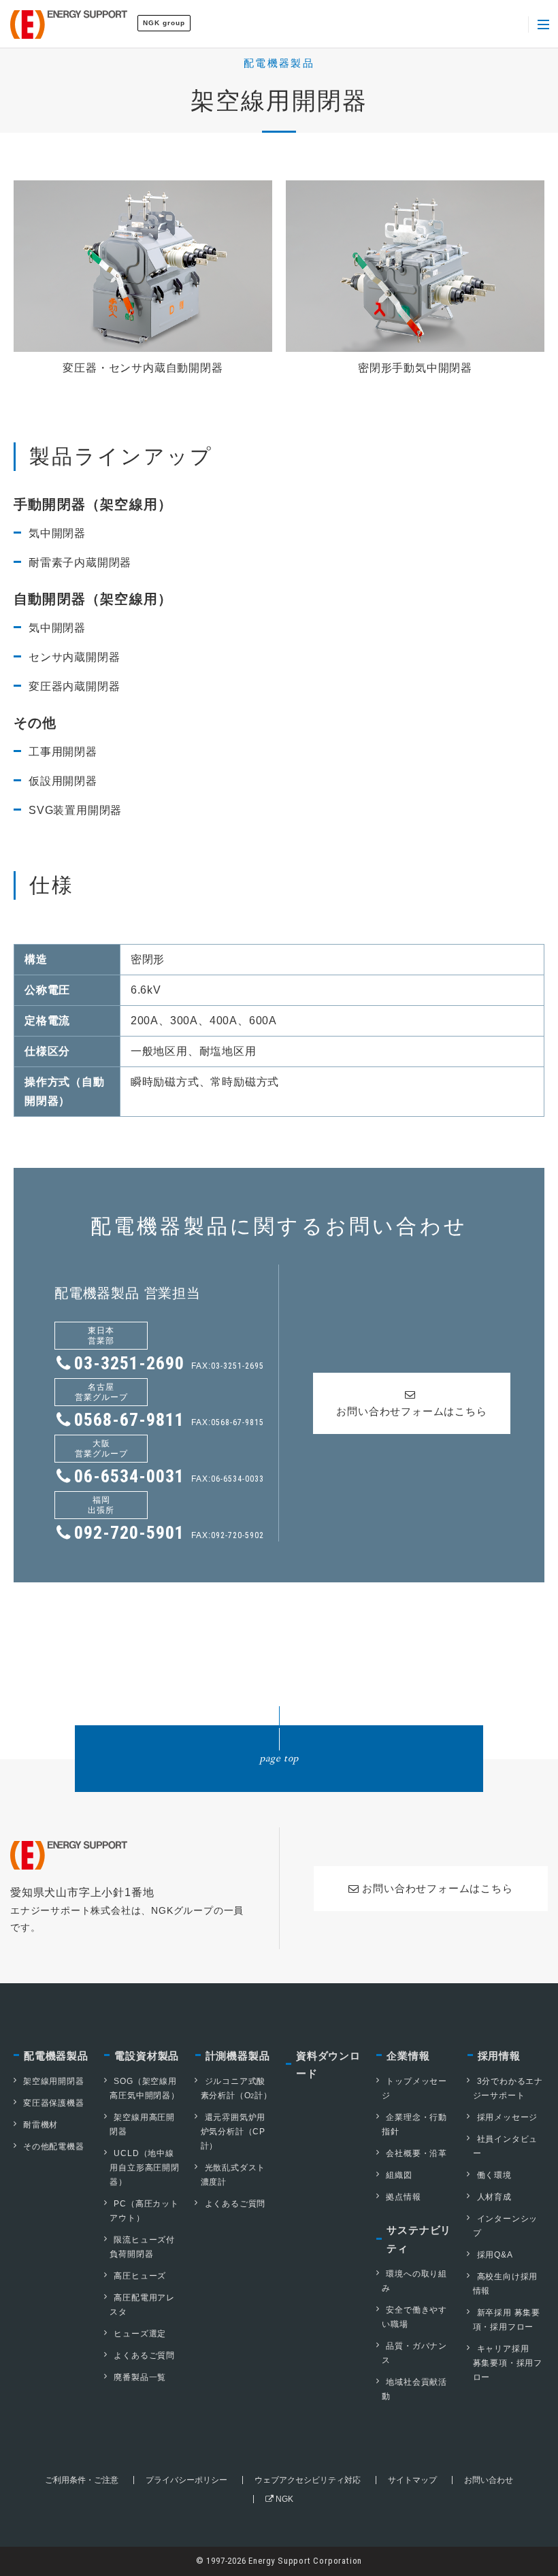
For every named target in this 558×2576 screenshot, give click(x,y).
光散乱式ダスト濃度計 (233, 2175)
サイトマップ (412, 2480)
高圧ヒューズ (140, 2276)
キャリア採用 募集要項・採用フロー (508, 2363)
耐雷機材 (40, 2125)
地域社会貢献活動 (414, 2389)
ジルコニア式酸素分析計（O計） (236, 2088)
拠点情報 (403, 2197)
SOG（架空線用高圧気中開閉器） (144, 2088)
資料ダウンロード (328, 2065)
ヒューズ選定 (140, 2334)
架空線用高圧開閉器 (142, 2124)
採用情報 (499, 2056)
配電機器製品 (56, 2056)
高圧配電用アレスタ (142, 2305)
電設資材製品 (147, 2056)
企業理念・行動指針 (414, 2124)
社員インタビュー (506, 2146)
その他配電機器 (54, 2147)
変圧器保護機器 (54, 2103)
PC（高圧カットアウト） (144, 2211)
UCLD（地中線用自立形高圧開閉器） (144, 2168)
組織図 (399, 2175)
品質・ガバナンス (414, 2353)
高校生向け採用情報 (506, 2284)
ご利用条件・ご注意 (82, 2480)
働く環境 (494, 2175)
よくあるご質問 (144, 2355)
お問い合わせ (489, 2480)
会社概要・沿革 (416, 2153)
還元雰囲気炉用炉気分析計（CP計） (233, 2132)
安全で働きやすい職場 (414, 2317)
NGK (283, 2499)
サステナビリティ (419, 2239)
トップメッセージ (414, 2088)
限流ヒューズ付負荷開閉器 (142, 2247)
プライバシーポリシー (186, 2480)
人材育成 (494, 2197)
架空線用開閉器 (54, 2081)
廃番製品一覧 (140, 2377)
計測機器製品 (238, 2056)
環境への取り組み (414, 2281)
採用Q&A (495, 2255)
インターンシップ (506, 2226)
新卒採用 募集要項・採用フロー (507, 2320)
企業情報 (408, 2056)
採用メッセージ (508, 2117)
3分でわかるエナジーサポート (508, 2088)
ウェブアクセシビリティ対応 (308, 2480)
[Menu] (543, 25)
